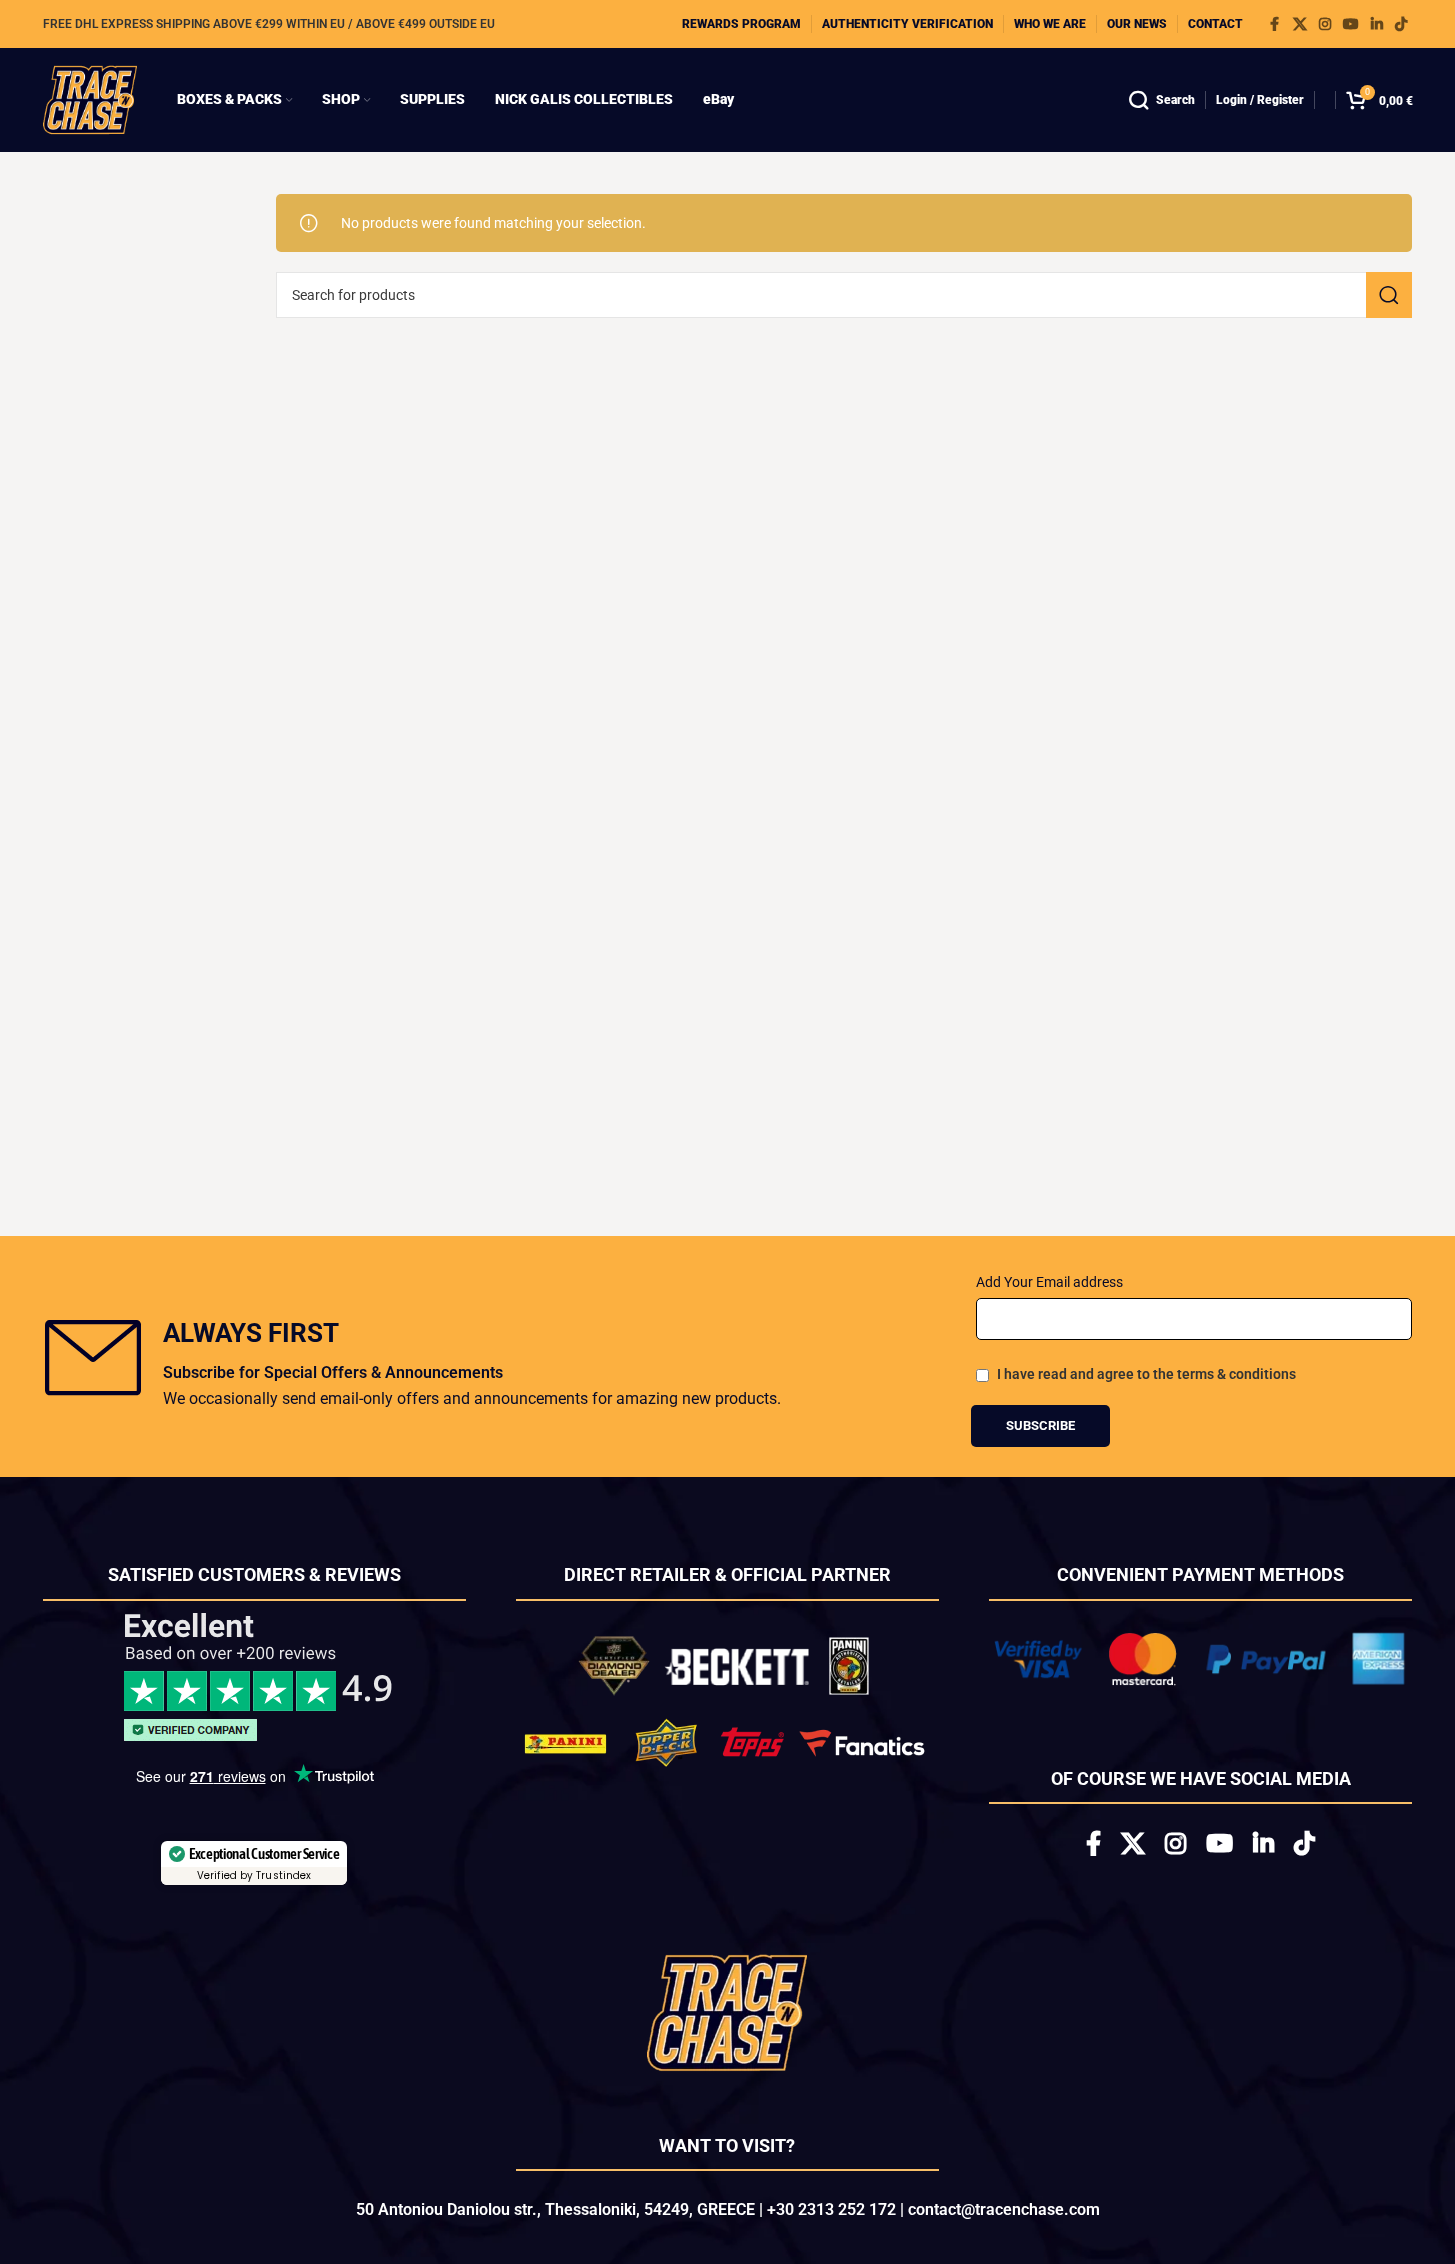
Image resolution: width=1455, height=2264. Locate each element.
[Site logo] (90, 99)
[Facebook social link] (1275, 24)
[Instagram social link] (1325, 24)
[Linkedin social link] (1377, 24)
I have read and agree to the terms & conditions (1146, 1374)
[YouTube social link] (1351, 24)
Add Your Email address (1049, 1282)
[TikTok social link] (1401, 24)
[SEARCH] (1389, 295)
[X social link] (1300, 24)
